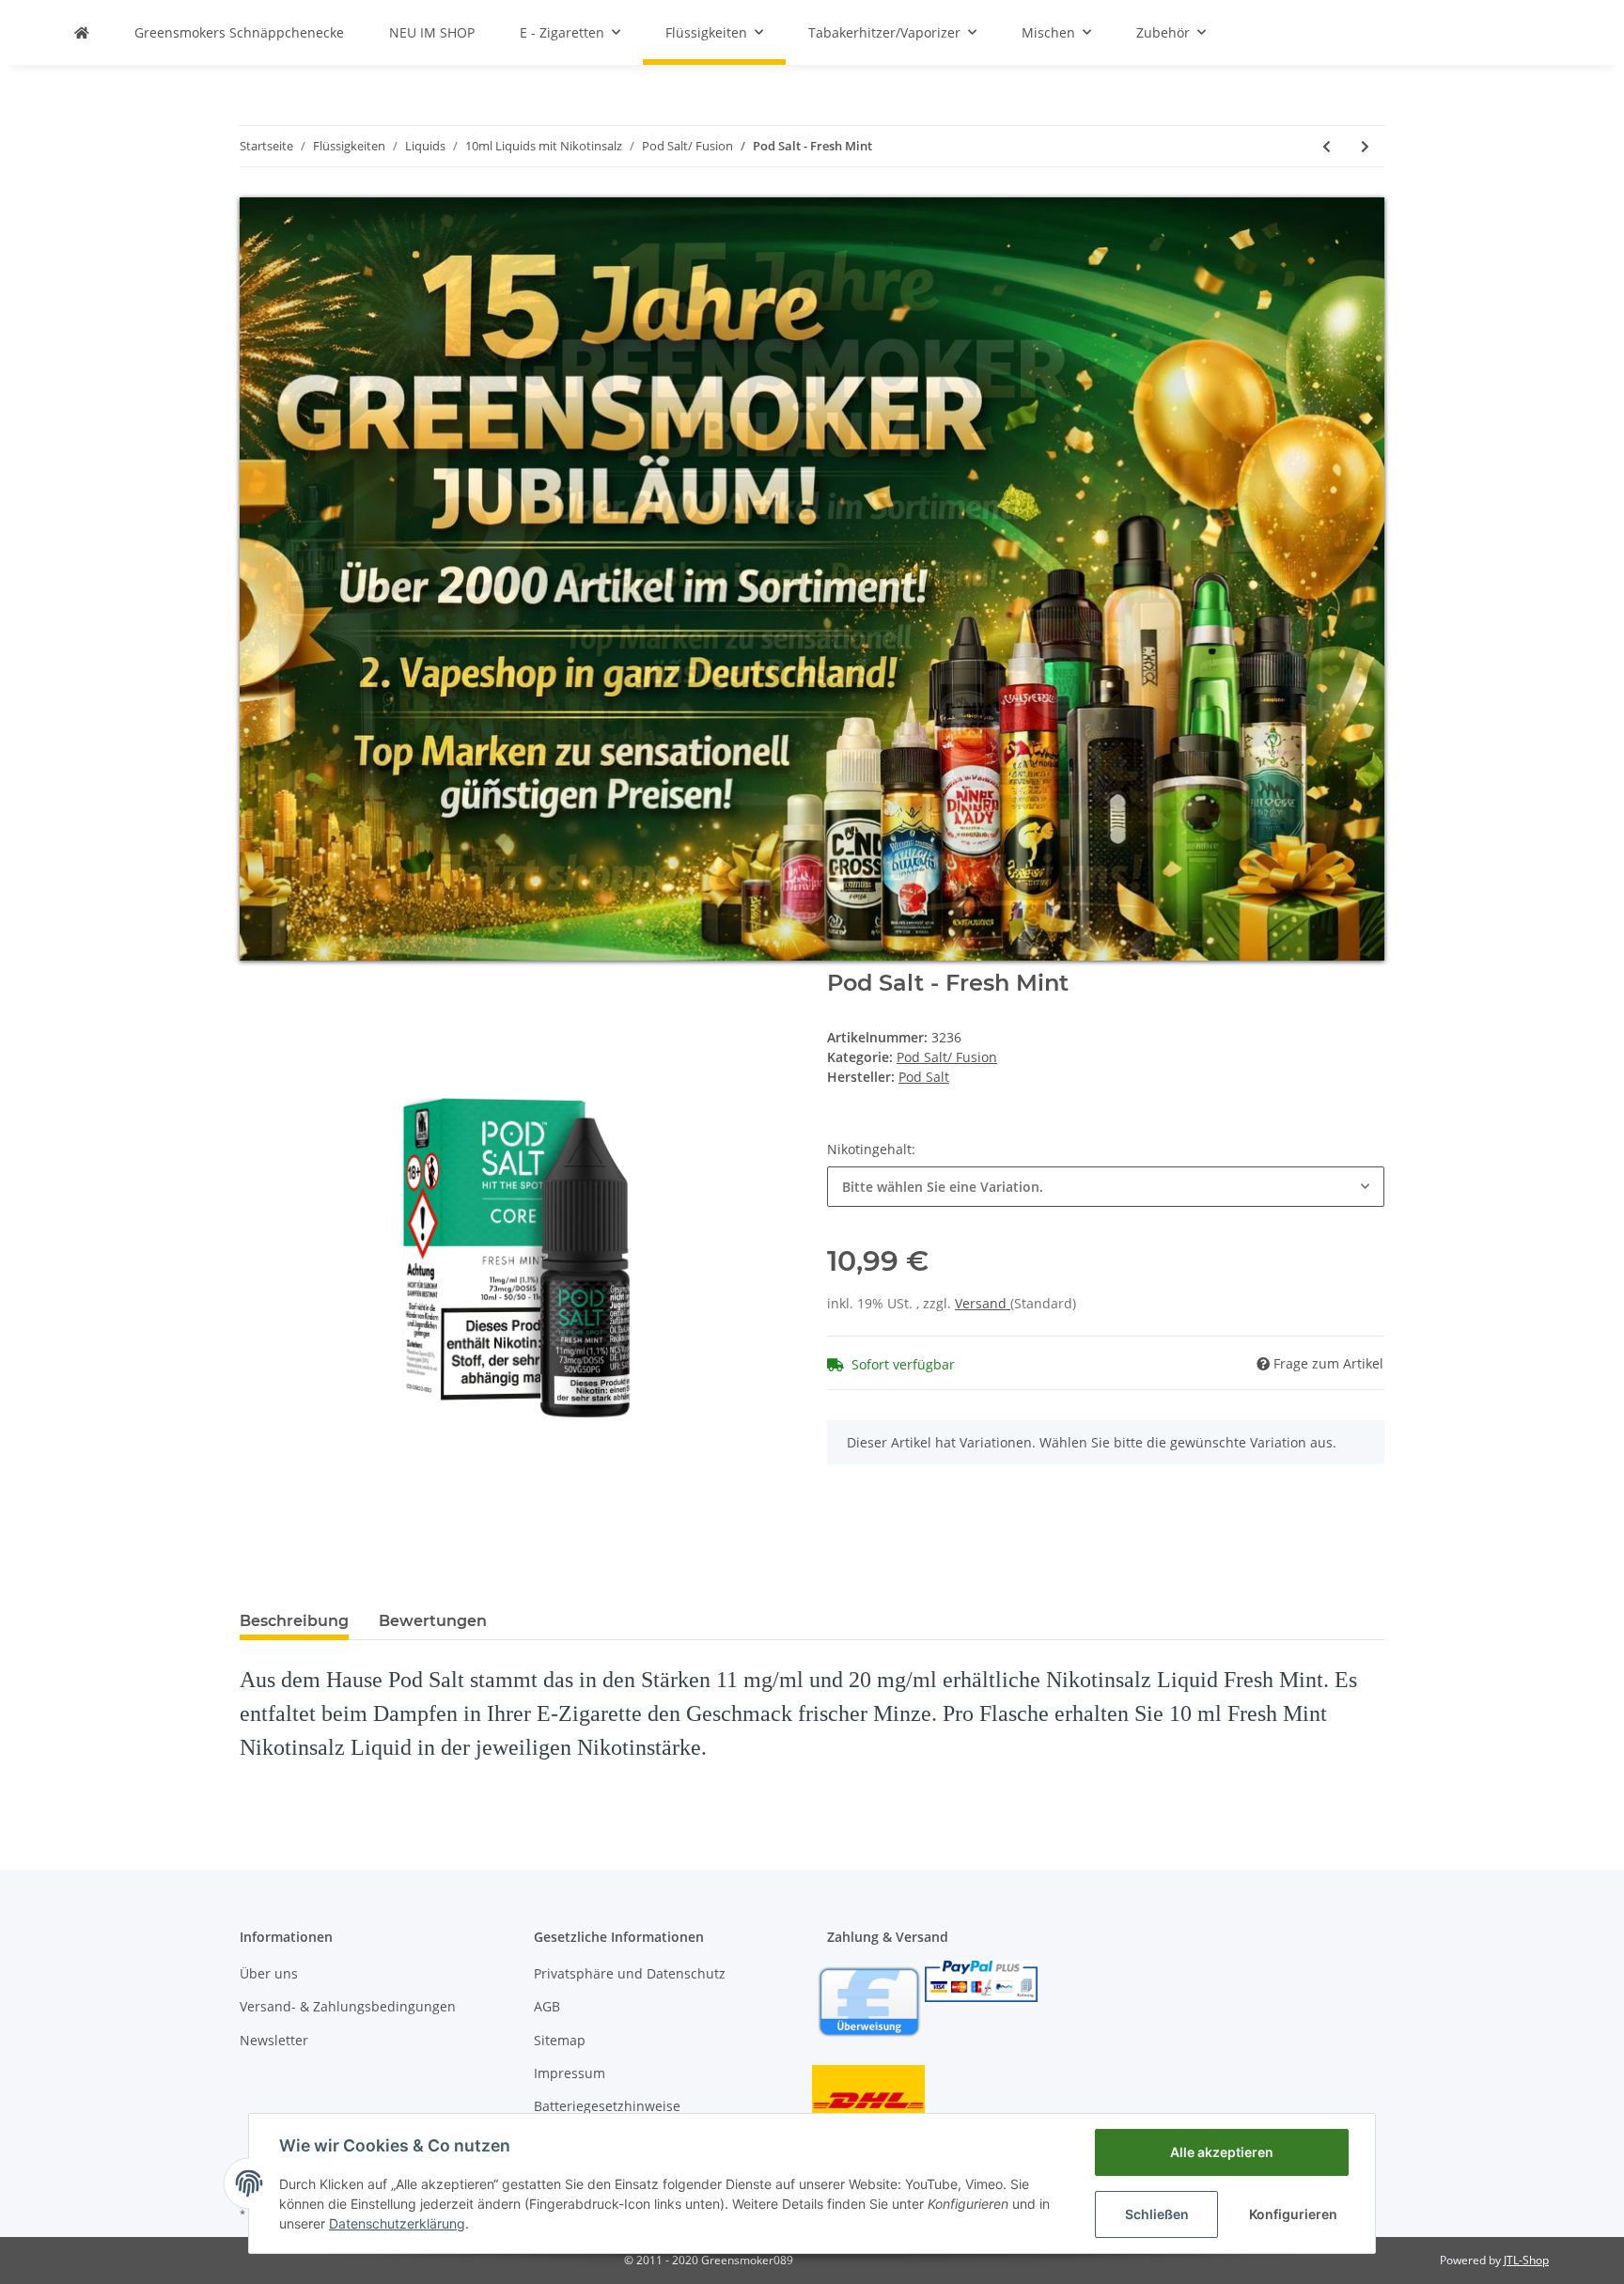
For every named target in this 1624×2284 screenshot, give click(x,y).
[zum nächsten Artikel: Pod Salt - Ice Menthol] (1365, 146)
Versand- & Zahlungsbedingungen (348, 2006)
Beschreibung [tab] (294, 1621)
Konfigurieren (1293, 2214)
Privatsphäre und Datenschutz (630, 1973)
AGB (547, 2006)
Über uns (269, 1973)
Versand (983, 1303)
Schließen (1157, 2214)
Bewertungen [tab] (433, 1621)
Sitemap (560, 2040)
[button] (1106, 1187)
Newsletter (274, 2040)
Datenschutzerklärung (397, 2223)
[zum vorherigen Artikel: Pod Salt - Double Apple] (1327, 146)
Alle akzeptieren (1222, 2152)
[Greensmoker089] (82, 32)
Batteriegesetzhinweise (607, 2106)
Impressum (570, 2073)
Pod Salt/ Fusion (947, 1057)
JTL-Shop (1526, 2260)
